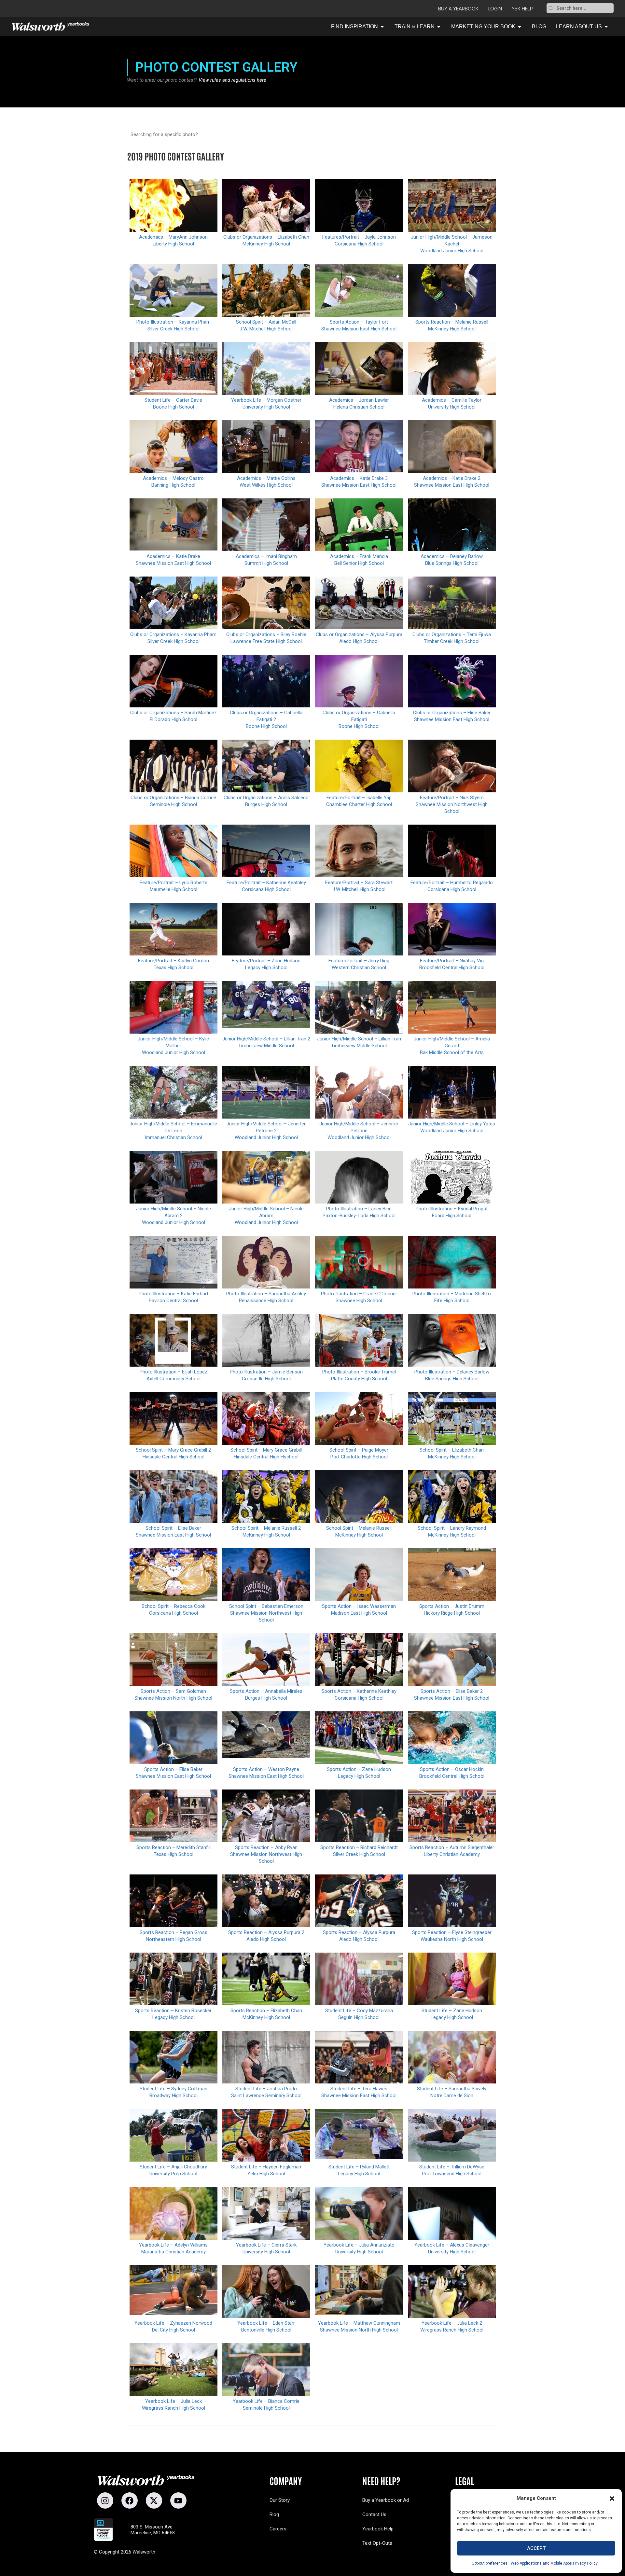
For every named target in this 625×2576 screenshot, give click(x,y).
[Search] (551, 8)
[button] (612, 2499)
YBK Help (522, 9)
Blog (274, 2514)
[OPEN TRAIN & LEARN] (439, 27)
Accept (536, 2548)
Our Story (280, 2500)
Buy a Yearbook (458, 9)
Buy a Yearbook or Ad (386, 2500)
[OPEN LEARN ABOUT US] (606, 27)
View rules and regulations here (232, 80)
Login (495, 9)
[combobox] (584, 8)
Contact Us (374, 2514)
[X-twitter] (154, 2500)
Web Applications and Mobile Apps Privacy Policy (554, 2563)
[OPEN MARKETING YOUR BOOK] (520, 27)
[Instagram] (105, 2500)
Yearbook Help (378, 2529)
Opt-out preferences (490, 2563)
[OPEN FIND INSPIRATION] (382, 27)
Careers (278, 2529)
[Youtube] (178, 2500)
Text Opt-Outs (377, 2543)
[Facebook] (130, 2500)
